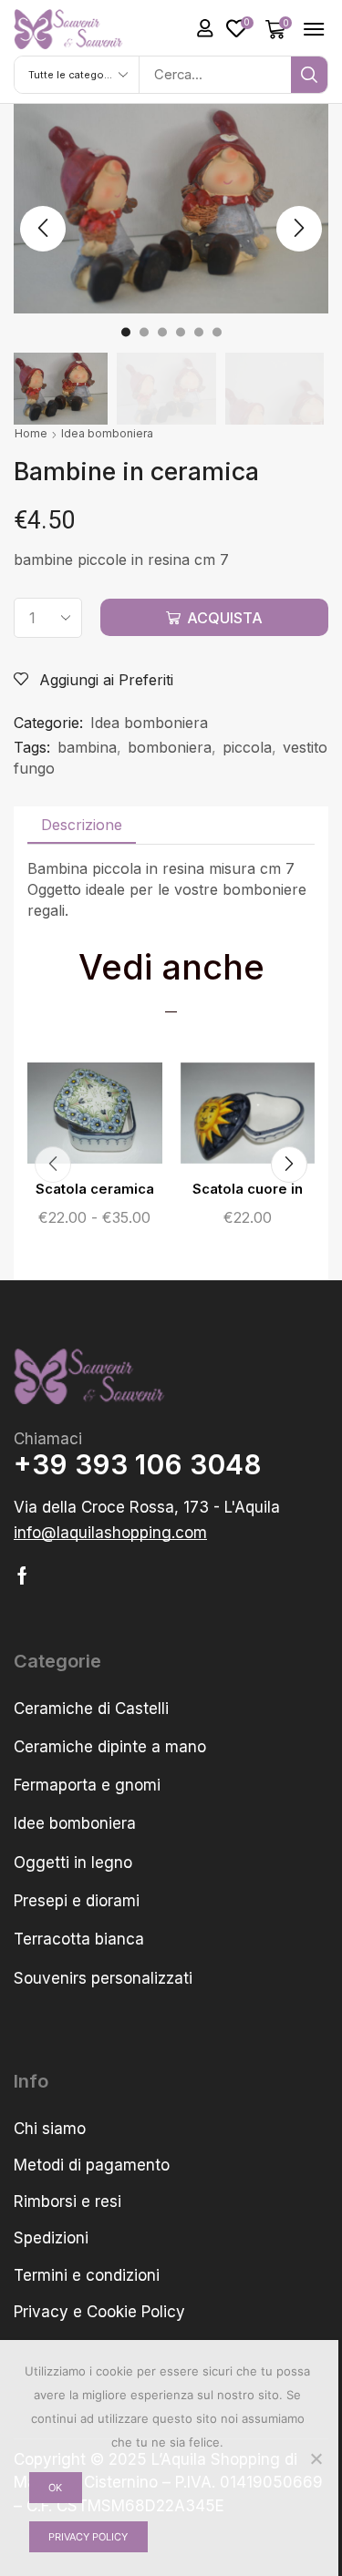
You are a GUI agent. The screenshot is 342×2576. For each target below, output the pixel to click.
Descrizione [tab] (82, 825)
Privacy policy (88, 2537)
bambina (87, 747)
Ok (55, 2488)
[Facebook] (22, 1575)
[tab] (82, 825)
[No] (316, 2458)
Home (31, 433)
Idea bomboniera (107, 433)
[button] (205, 28)
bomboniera (170, 747)
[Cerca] (309, 75)
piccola (247, 747)
